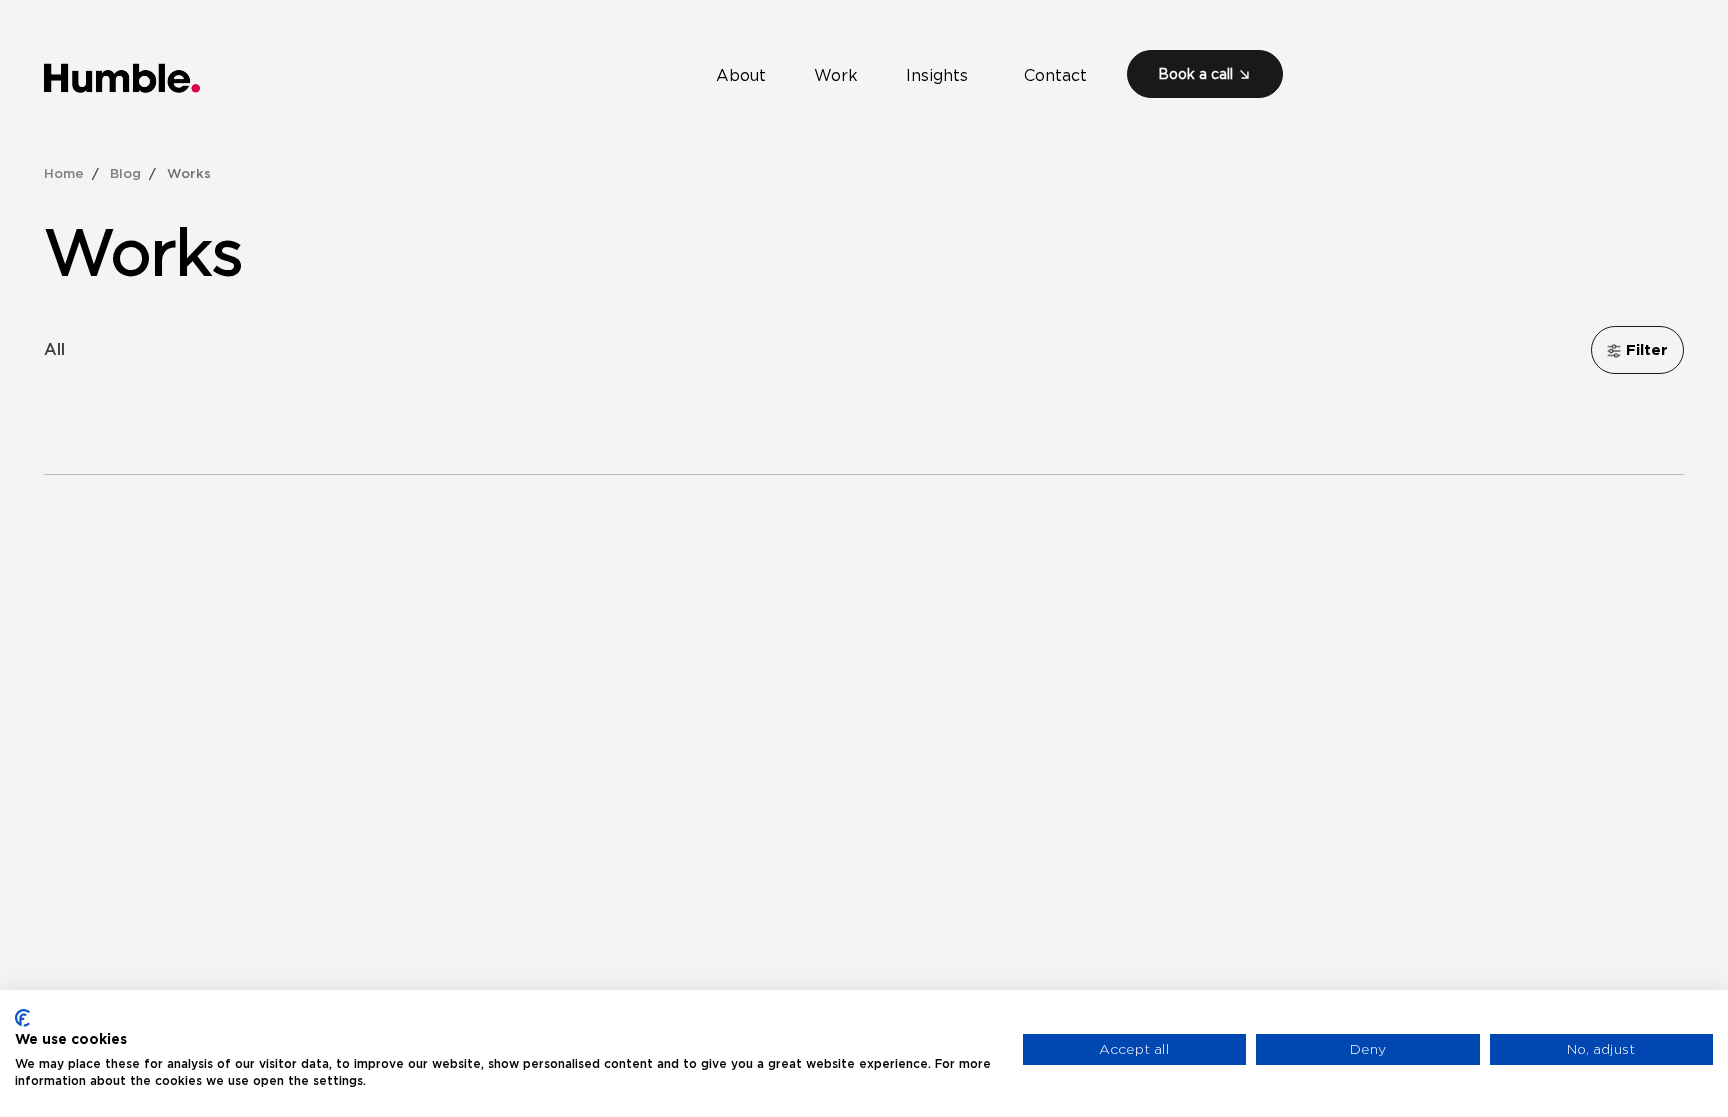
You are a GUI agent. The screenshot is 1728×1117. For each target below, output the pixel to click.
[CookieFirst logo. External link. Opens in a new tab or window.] (22, 1018)
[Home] (122, 78)
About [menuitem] (749, 80)
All (54, 349)
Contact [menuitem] (1055, 80)
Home (64, 173)
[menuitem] (1205, 74)
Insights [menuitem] (945, 80)
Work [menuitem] (844, 80)
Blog (125, 173)
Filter (1644, 349)
